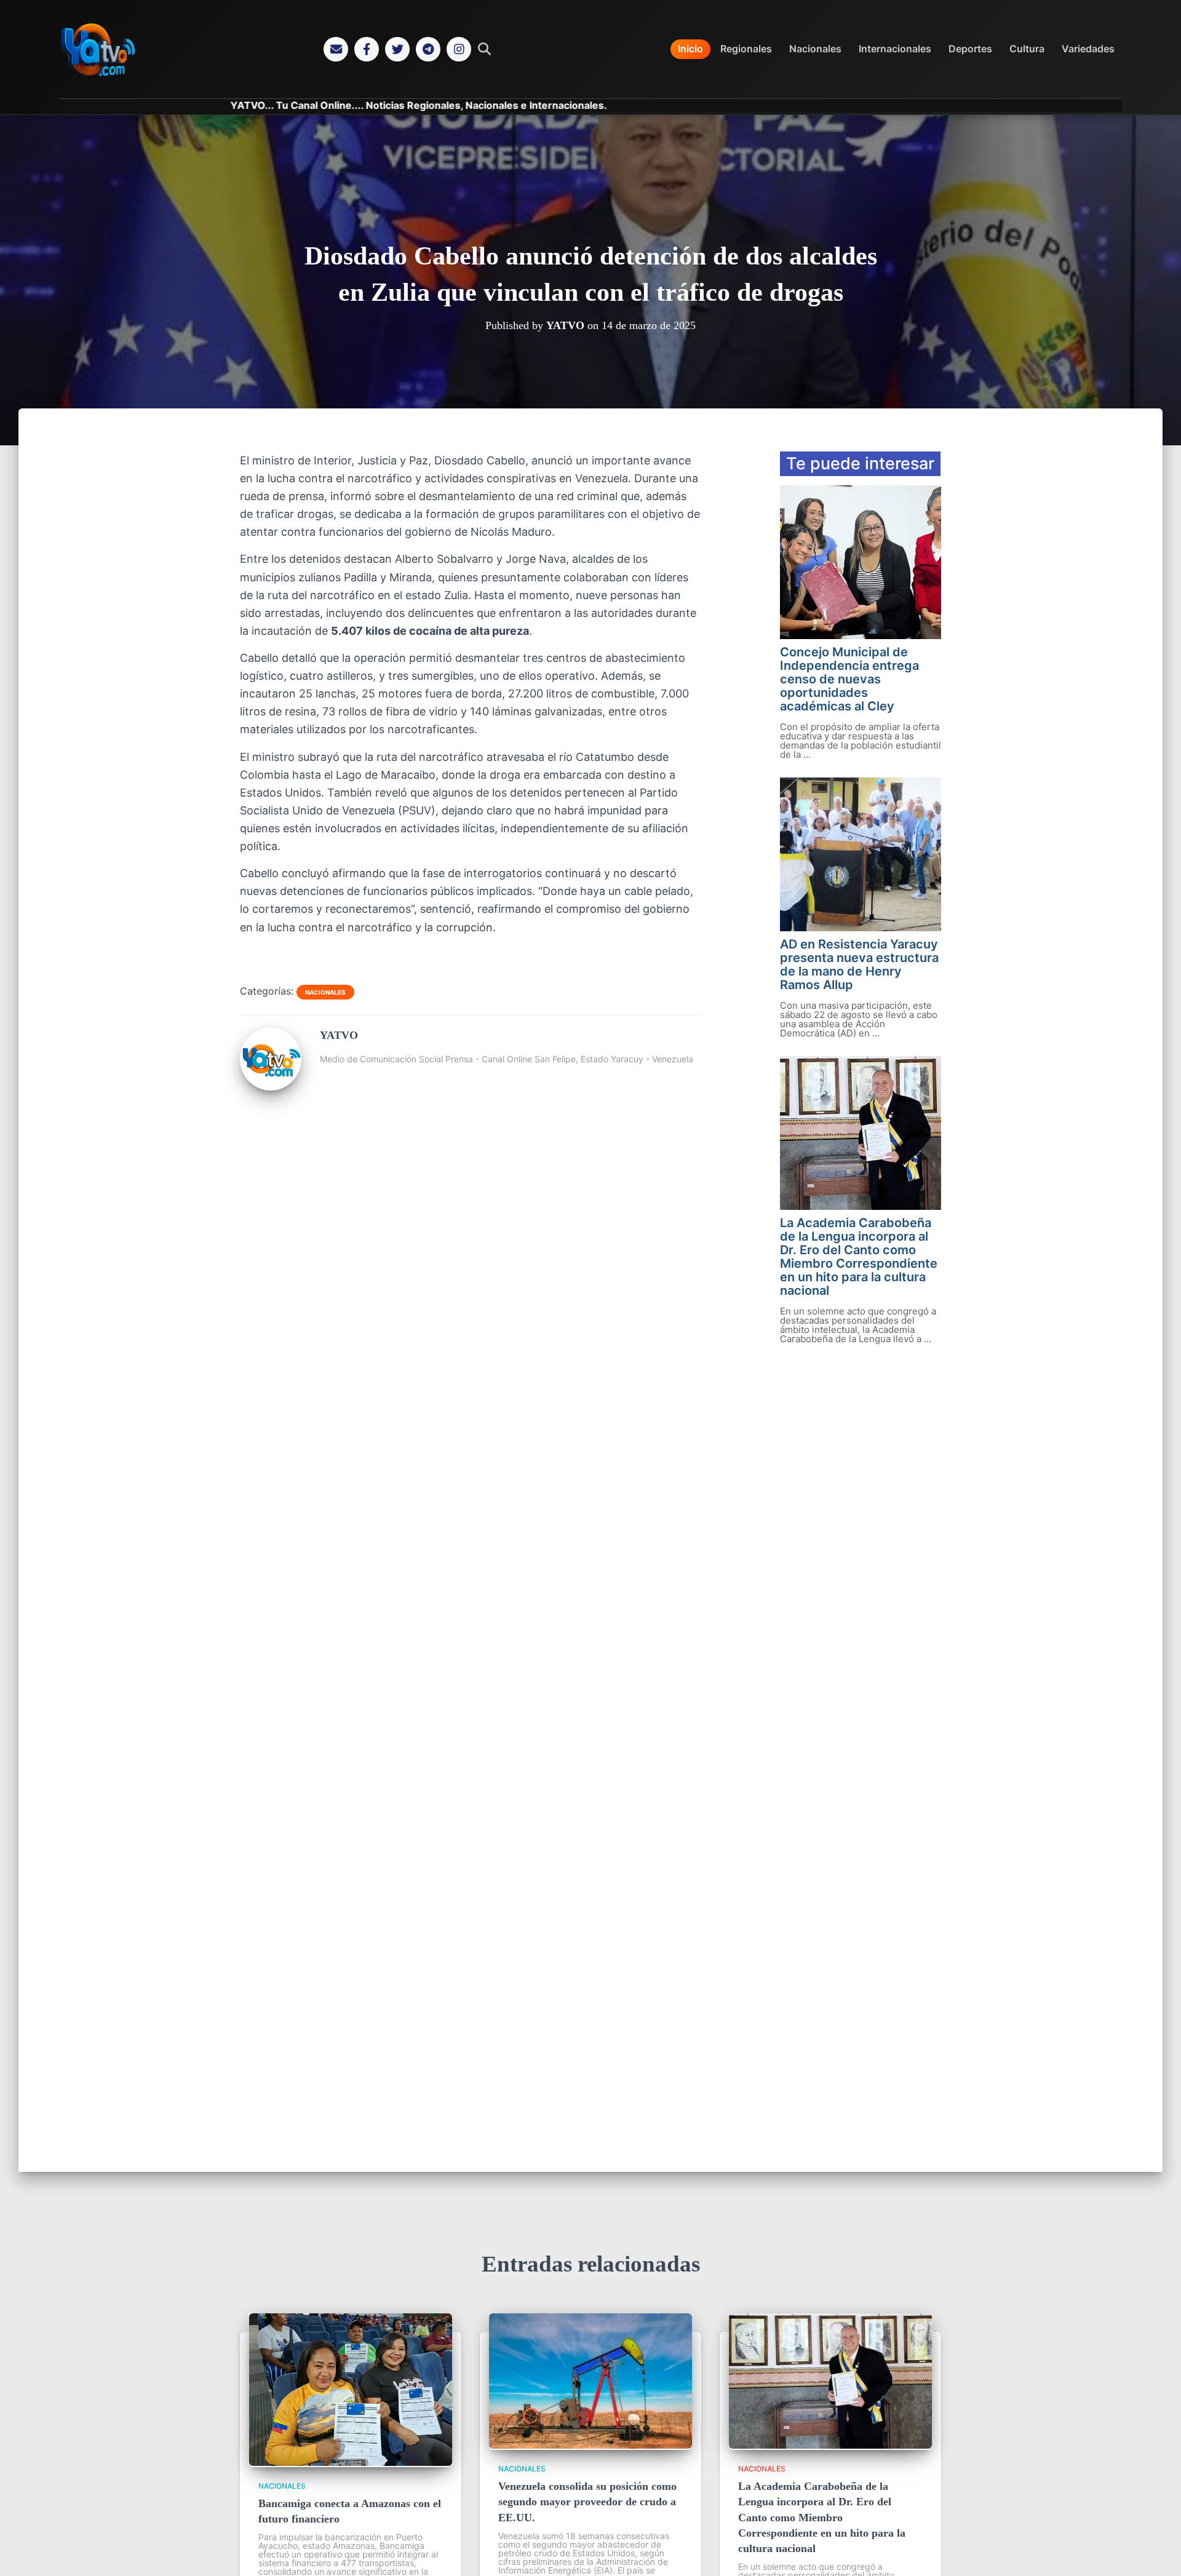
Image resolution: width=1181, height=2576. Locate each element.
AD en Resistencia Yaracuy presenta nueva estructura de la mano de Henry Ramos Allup (859, 964)
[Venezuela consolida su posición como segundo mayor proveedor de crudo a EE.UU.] (590, 2445)
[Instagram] (459, 49)
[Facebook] (367, 49)
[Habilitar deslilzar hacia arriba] (1157, 2551)
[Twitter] (397, 49)
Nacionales (815, 49)
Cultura (1027, 49)
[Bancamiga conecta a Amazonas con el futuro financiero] (351, 2462)
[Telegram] (428, 49)
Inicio (690, 49)
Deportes (970, 49)
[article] (471, 694)
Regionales (746, 49)
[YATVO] (271, 1086)
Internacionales (895, 49)
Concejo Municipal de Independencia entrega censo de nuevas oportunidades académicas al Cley (849, 679)
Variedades (1088, 49)
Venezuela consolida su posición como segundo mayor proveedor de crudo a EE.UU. (587, 2502)
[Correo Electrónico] (336, 49)
